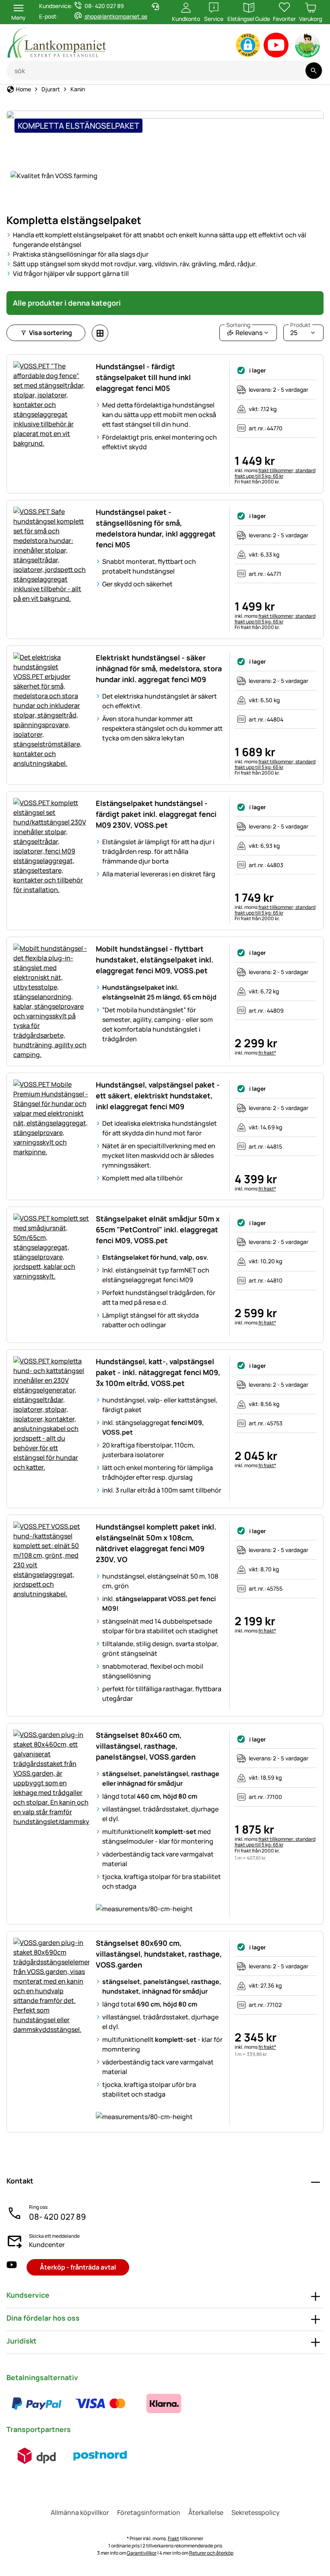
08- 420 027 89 (57, 2217)
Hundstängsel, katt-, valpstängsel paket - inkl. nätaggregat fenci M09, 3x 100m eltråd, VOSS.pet (158, 1372)
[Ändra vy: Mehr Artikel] (100, 333)
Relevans (244, 331)
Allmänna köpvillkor (80, 2512)
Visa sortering (51, 333)
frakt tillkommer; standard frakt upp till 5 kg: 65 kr (275, 473)
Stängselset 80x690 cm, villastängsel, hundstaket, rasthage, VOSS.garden (159, 1954)
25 (300, 331)
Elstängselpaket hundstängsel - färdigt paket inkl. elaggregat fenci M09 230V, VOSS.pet (156, 814)
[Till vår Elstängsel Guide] (308, 47)
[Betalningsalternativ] (100, 2403)
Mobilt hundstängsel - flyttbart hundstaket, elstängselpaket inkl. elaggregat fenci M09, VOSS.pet (155, 960)
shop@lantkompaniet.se (116, 16)
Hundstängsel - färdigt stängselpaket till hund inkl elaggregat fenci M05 (143, 377)
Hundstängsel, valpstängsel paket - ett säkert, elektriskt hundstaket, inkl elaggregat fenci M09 (158, 1096)
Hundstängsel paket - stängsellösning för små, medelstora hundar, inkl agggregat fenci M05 (156, 528)
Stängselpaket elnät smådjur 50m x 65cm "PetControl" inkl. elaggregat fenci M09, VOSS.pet (158, 1229)
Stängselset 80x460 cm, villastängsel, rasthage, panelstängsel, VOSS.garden (146, 1746)
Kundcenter (47, 2245)
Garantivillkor (142, 2553)
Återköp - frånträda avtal (78, 2267)
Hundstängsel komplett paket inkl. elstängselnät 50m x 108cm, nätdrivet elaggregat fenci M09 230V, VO (156, 1543)
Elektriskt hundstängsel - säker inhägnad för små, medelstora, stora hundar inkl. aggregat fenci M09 (159, 668)
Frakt (173, 2538)
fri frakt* (267, 1053)
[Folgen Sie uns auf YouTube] (12, 2267)
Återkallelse (206, 2512)
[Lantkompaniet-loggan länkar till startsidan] (89, 42)
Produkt (300, 325)
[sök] (314, 71)
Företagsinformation (149, 2512)
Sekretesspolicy (256, 2512)
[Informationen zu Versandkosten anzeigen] (68, 2456)
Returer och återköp (211, 2553)
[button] (248, 45)
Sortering (238, 325)
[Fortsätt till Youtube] (276, 47)
